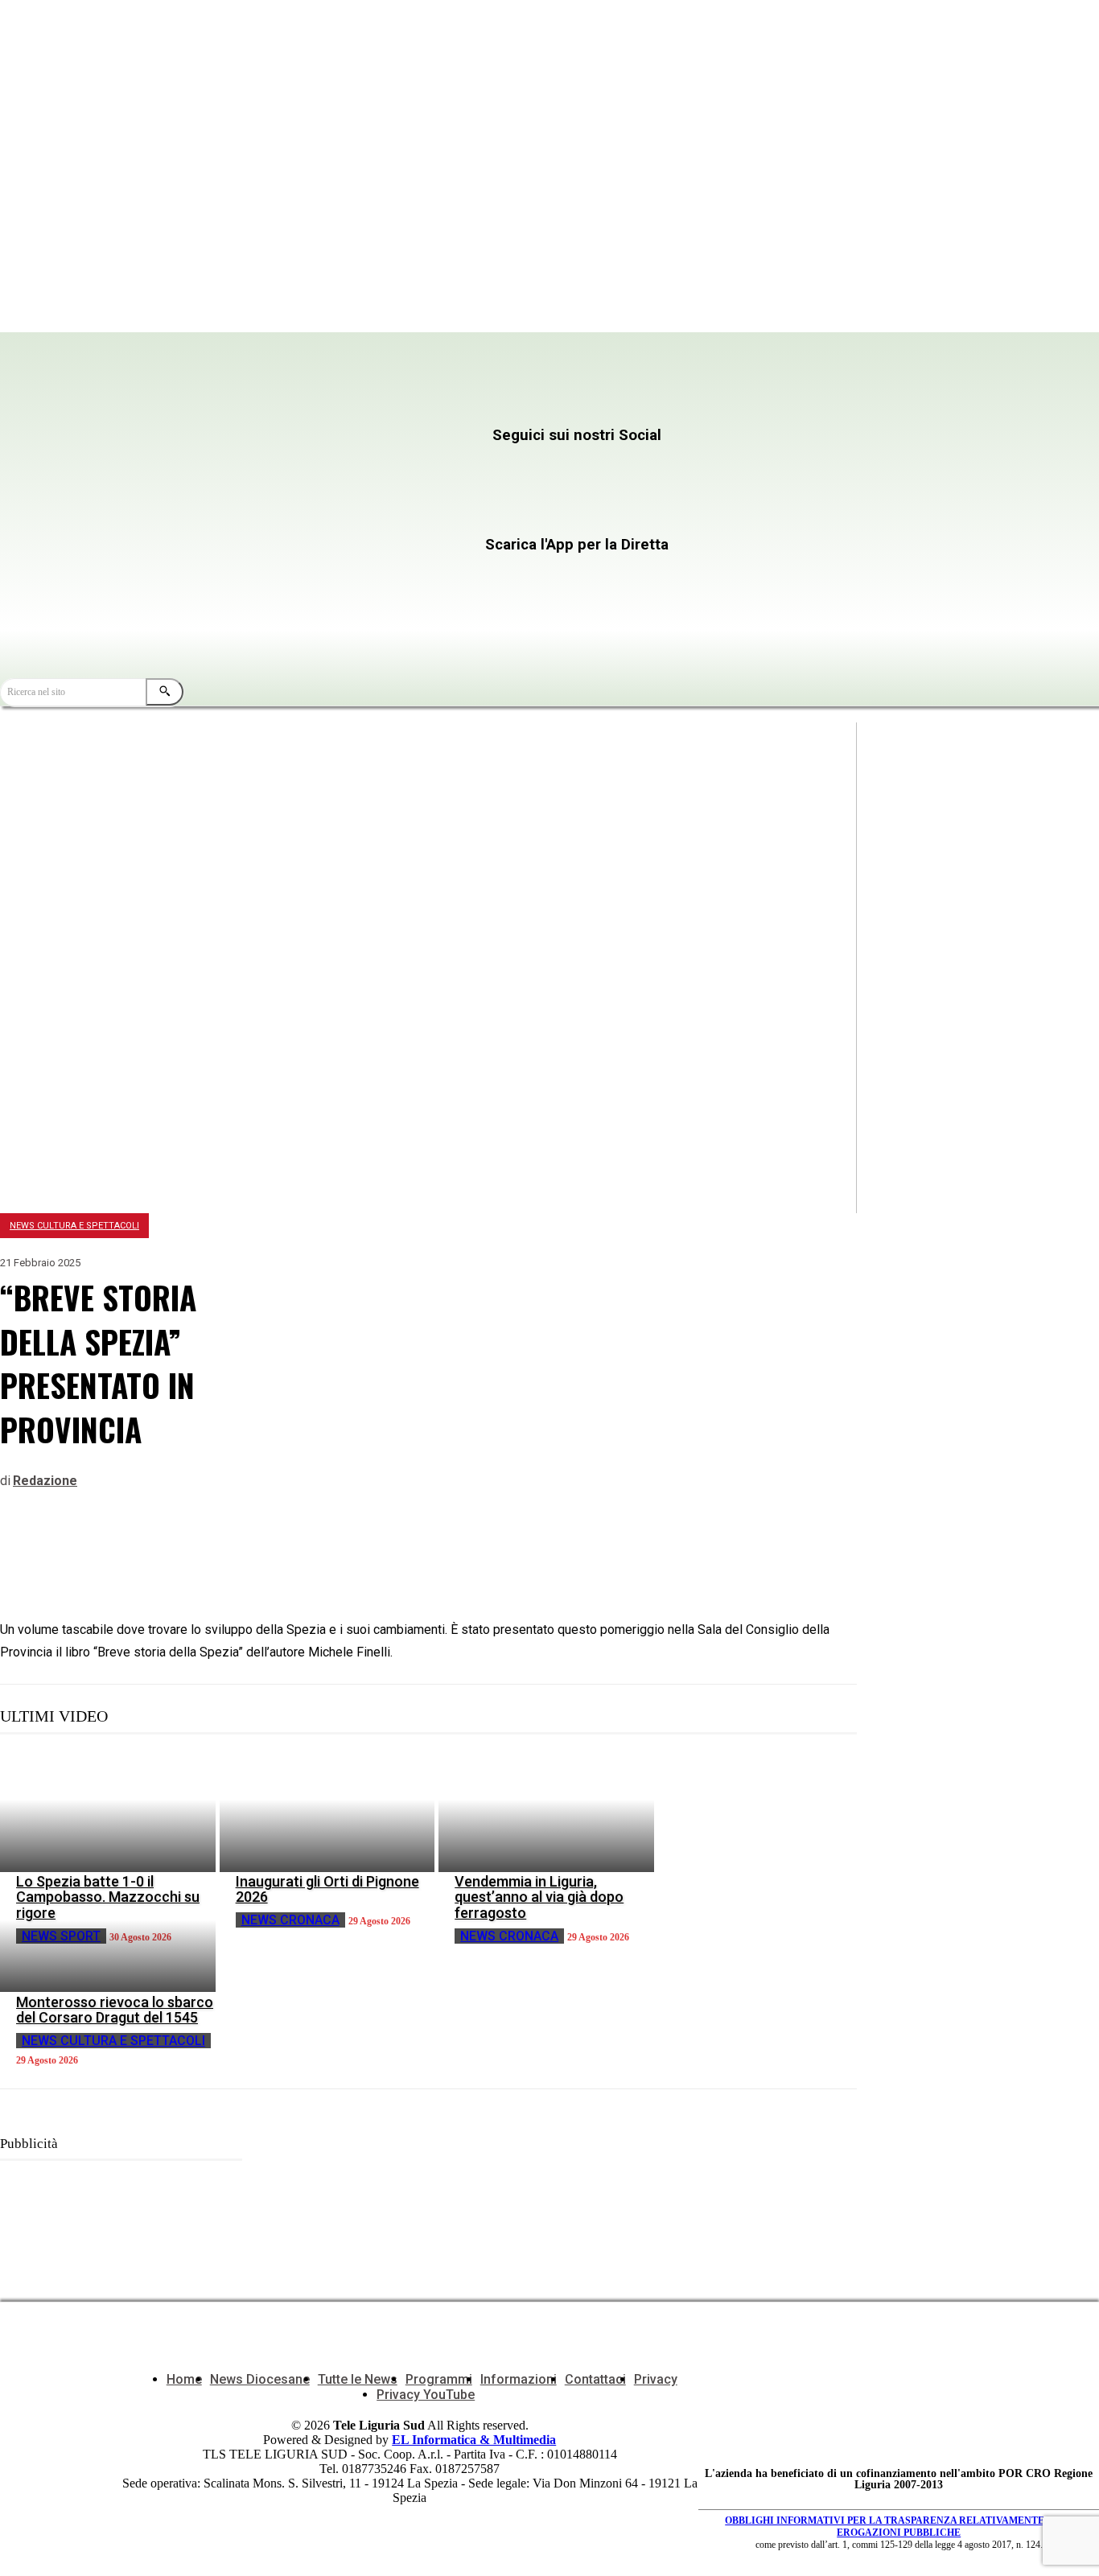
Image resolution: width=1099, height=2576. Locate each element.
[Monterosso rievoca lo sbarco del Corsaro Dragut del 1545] (108, 1932)
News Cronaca (290, 1920)
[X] (610, 467)
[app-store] (430, 576)
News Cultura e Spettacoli (74, 1226)
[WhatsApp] (142, 1552)
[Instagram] (454, 467)
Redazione (45, 1481)
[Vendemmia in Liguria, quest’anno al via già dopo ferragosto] (546, 1812)
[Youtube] (298, 513)
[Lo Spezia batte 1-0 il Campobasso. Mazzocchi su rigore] (108, 1812)
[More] (259, 1552)
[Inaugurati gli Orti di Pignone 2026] (327, 1812)
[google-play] (430, 612)
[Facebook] (298, 467)
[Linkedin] (200, 1552)
